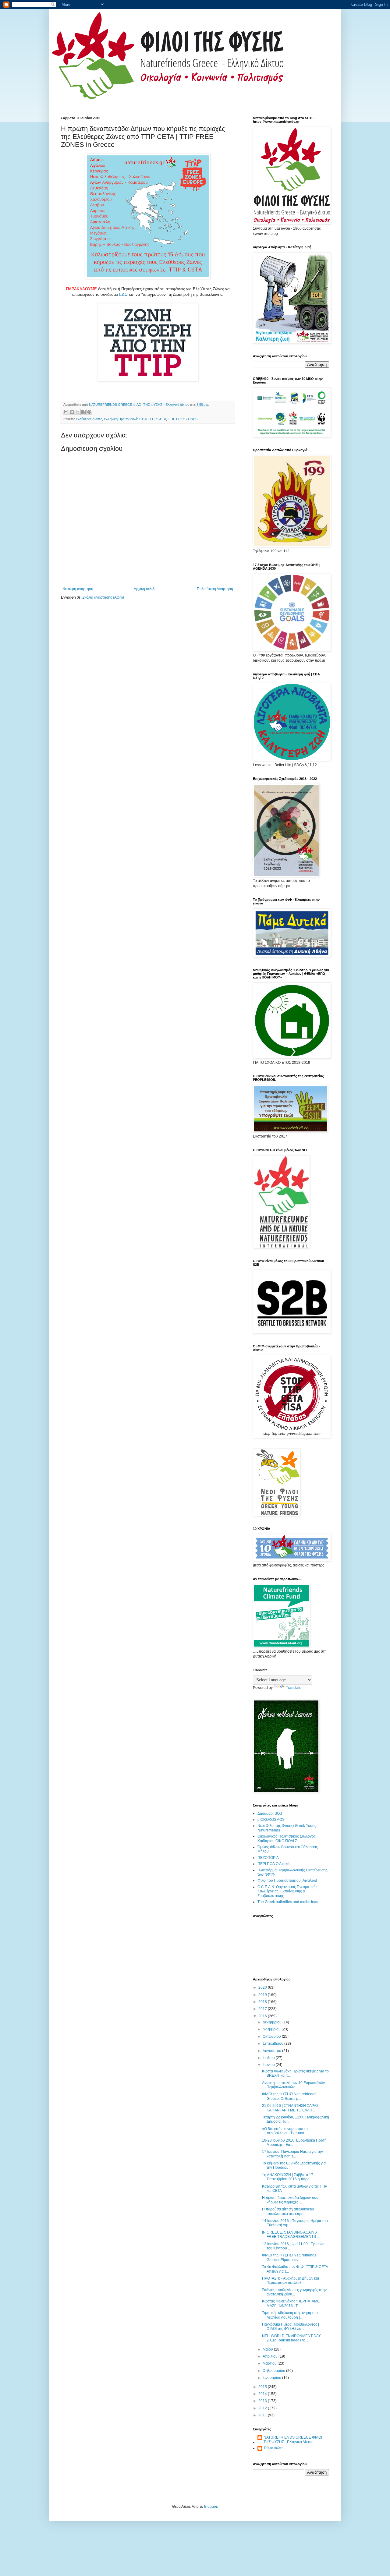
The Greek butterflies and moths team (288, 1902)
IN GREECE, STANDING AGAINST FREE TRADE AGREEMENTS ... (291, 2235)
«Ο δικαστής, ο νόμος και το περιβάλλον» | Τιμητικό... (285, 2131)
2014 (263, 2394)
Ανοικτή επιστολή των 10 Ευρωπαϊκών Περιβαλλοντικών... (293, 2085)
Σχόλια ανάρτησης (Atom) (103, 597)
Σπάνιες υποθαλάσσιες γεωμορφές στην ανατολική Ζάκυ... (294, 2292)
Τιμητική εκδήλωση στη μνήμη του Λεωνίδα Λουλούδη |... (290, 2315)
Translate (294, 1688)
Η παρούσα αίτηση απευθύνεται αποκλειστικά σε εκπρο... (288, 2211)
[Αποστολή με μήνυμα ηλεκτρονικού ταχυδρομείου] (66, 412)
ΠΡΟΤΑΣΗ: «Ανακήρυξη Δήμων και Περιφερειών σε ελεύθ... (291, 2281)
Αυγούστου (272, 2051)
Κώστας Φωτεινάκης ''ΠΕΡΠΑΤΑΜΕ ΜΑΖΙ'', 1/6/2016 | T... (291, 2303)
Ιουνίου (269, 2065)
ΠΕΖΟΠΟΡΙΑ (268, 1858)
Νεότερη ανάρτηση (78, 589)
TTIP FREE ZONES (183, 419)
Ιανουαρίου (272, 2378)
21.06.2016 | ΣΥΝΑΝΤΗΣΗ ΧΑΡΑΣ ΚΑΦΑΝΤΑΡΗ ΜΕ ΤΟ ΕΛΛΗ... (290, 2108)
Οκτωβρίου (272, 2036)
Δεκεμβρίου (273, 2022)
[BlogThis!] (72, 412)
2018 (263, 2002)
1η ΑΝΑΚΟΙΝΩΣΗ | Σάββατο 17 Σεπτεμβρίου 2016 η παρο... (288, 2177)
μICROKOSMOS (271, 1820)
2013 (263, 2401)
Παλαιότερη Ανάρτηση (215, 589)
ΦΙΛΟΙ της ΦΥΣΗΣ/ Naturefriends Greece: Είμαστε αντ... (289, 2257)
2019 (263, 1995)
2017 (263, 2009)
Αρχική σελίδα (145, 589)
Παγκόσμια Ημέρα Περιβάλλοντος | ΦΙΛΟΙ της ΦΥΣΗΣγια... (291, 2327)
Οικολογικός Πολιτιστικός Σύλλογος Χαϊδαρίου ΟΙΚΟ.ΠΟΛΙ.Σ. (287, 1838)
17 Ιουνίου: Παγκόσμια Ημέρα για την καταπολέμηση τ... (292, 2154)
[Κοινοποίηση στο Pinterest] (89, 412)
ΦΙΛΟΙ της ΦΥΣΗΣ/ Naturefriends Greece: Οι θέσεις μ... (289, 2096)
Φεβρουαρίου (274, 2371)
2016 (263, 2016)
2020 (263, 1987)
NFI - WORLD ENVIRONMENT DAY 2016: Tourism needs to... (291, 2338)
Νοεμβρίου (272, 2029)
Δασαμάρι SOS (270, 1813)
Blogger (211, 2507)
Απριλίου (271, 2356)
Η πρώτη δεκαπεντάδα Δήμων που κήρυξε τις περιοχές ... (290, 2200)
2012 (263, 2408)
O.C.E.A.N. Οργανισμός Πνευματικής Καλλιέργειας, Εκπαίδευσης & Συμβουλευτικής (287, 1891)
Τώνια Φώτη (274, 2448)
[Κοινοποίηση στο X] (78, 412)
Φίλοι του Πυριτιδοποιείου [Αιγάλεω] (287, 1881)
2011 (263, 2415)
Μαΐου (268, 2349)
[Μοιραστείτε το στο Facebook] (83, 412)
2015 (263, 2387)
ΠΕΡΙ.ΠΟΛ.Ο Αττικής (274, 1864)
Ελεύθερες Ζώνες (89, 419)
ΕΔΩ (123, 294)
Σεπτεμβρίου (273, 2043)
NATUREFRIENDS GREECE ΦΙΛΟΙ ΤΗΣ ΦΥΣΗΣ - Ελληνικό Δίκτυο (293, 2440)
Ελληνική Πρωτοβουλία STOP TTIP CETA (135, 419)
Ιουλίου (269, 2058)
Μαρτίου (270, 2363)
